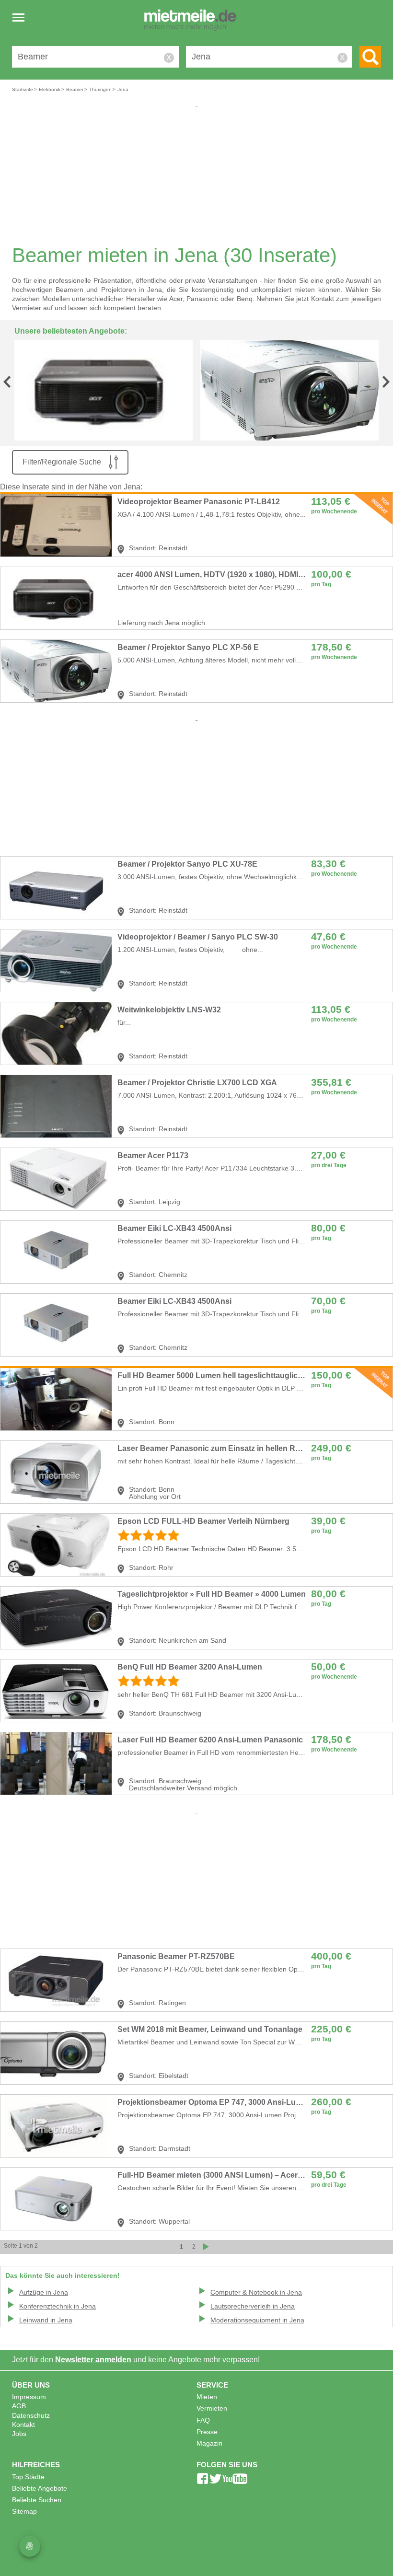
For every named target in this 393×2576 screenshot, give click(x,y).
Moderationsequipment (257, 2320)
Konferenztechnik (58, 2306)
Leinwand (46, 2320)
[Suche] (370, 57)
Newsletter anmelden (93, 2360)
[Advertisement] (196, 175)
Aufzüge (44, 2292)
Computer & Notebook (256, 2292)
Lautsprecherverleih (253, 2306)
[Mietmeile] (190, 21)
